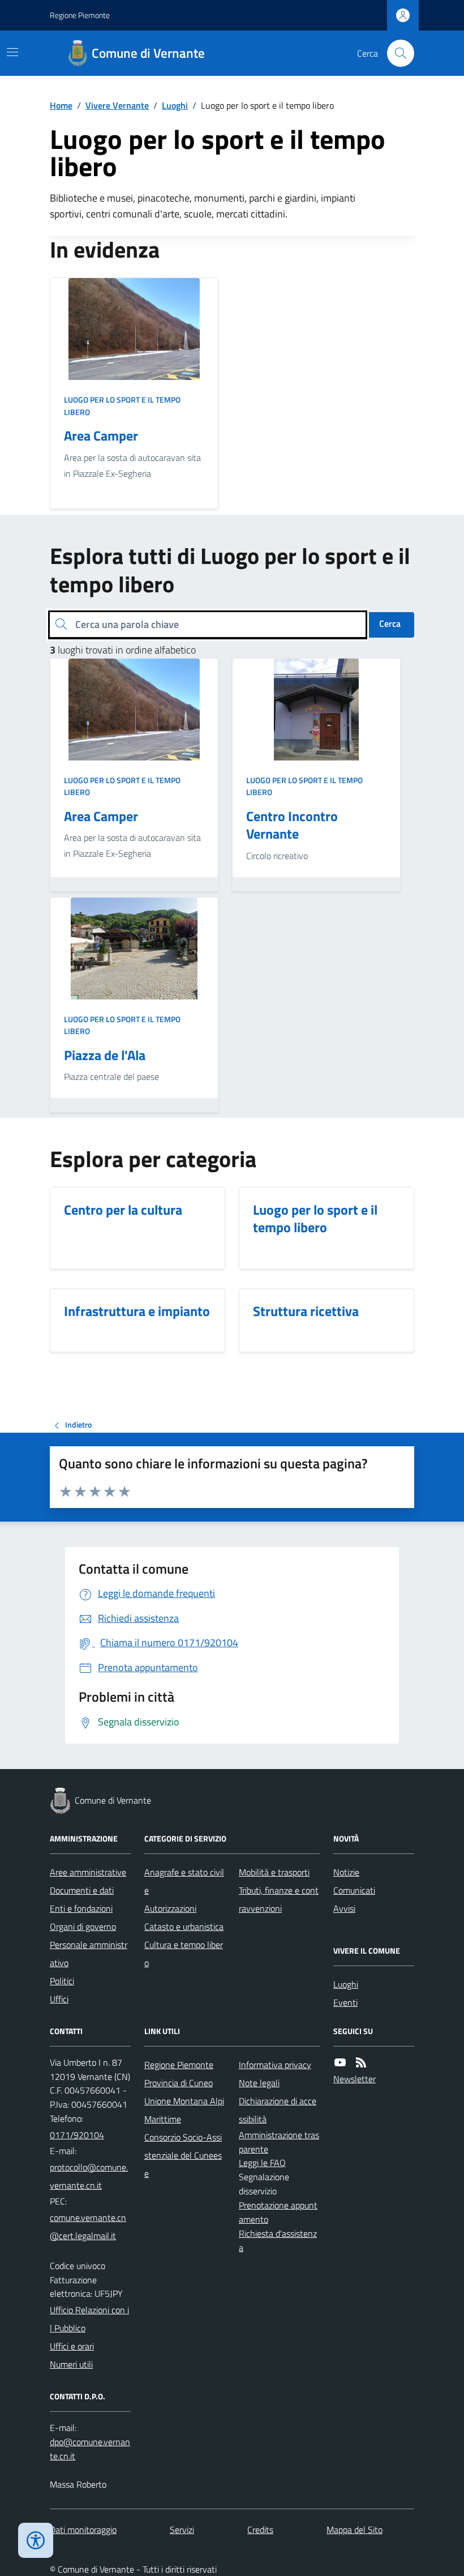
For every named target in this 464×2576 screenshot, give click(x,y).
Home (61, 105)
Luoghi (175, 105)
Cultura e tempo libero (184, 1954)
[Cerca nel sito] (396, 53)
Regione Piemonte (80, 15)
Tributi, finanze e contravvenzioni (279, 1899)
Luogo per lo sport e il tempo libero (122, 406)
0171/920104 (77, 2135)
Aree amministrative (88, 1872)
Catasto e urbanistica (184, 1926)
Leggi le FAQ (262, 2163)
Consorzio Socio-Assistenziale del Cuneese (183, 2155)
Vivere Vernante (117, 105)
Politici (62, 1981)
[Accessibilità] (36, 2540)
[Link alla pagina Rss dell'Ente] (361, 2063)
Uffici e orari (72, 2346)
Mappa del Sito (355, 2530)
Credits (260, 2530)
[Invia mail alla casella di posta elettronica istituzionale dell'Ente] (90, 2176)
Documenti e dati (82, 1890)
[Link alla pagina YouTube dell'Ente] (340, 2063)
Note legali (259, 2083)
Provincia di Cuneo (179, 2083)
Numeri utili (71, 2364)
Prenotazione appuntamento (278, 2212)
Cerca (390, 623)
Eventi (345, 2002)
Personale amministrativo (89, 1954)
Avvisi (344, 1908)
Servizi (182, 2530)
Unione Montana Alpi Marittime (184, 2110)
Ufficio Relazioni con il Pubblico (89, 2319)
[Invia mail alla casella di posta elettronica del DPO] (90, 2449)
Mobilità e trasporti (274, 1872)
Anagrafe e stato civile (184, 1881)
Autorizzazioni (170, 1908)
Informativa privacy (275, 2065)
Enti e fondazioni (81, 1908)
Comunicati (354, 1890)
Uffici (59, 1999)
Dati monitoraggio (83, 2530)
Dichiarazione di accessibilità (278, 2110)
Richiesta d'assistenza (278, 2240)
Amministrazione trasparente (279, 2142)
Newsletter (355, 2079)
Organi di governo (83, 1926)
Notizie (346, 1872)
